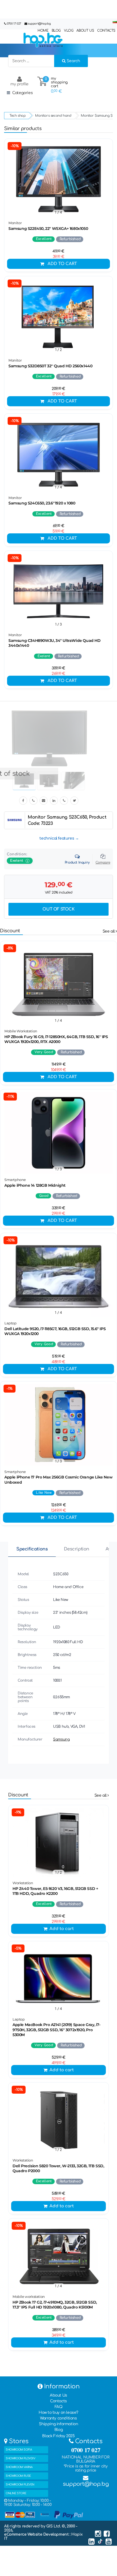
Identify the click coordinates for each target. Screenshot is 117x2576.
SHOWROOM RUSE (18, 2476)
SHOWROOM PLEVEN (20, 2485)
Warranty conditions (58, 2418)
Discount (10, 931)
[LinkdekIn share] (54, 801)
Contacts (59, 2401)
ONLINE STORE (16, 2493)
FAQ (59, 2407)
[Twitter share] (74, 801)
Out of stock (58, 909)
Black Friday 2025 (58, 2436)
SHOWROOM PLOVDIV (21, 2458)
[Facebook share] (23, 801)
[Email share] (44, 801)
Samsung (61, 1739)
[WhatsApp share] (64, 801)
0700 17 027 (14, 24)
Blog (59, 2430)
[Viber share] (33, 801)
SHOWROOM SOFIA (19, 2450)
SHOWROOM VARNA (19, 2467)
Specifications (32, 1549)
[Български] (115, 22)
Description (77, 1549)
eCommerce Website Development (37, 2534)
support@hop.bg (39, 24)
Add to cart (62, 264)
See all (109, 931)
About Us (59, 2395)
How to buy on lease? (59, 2413)
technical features (57, 838)
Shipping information (58, 2424)
